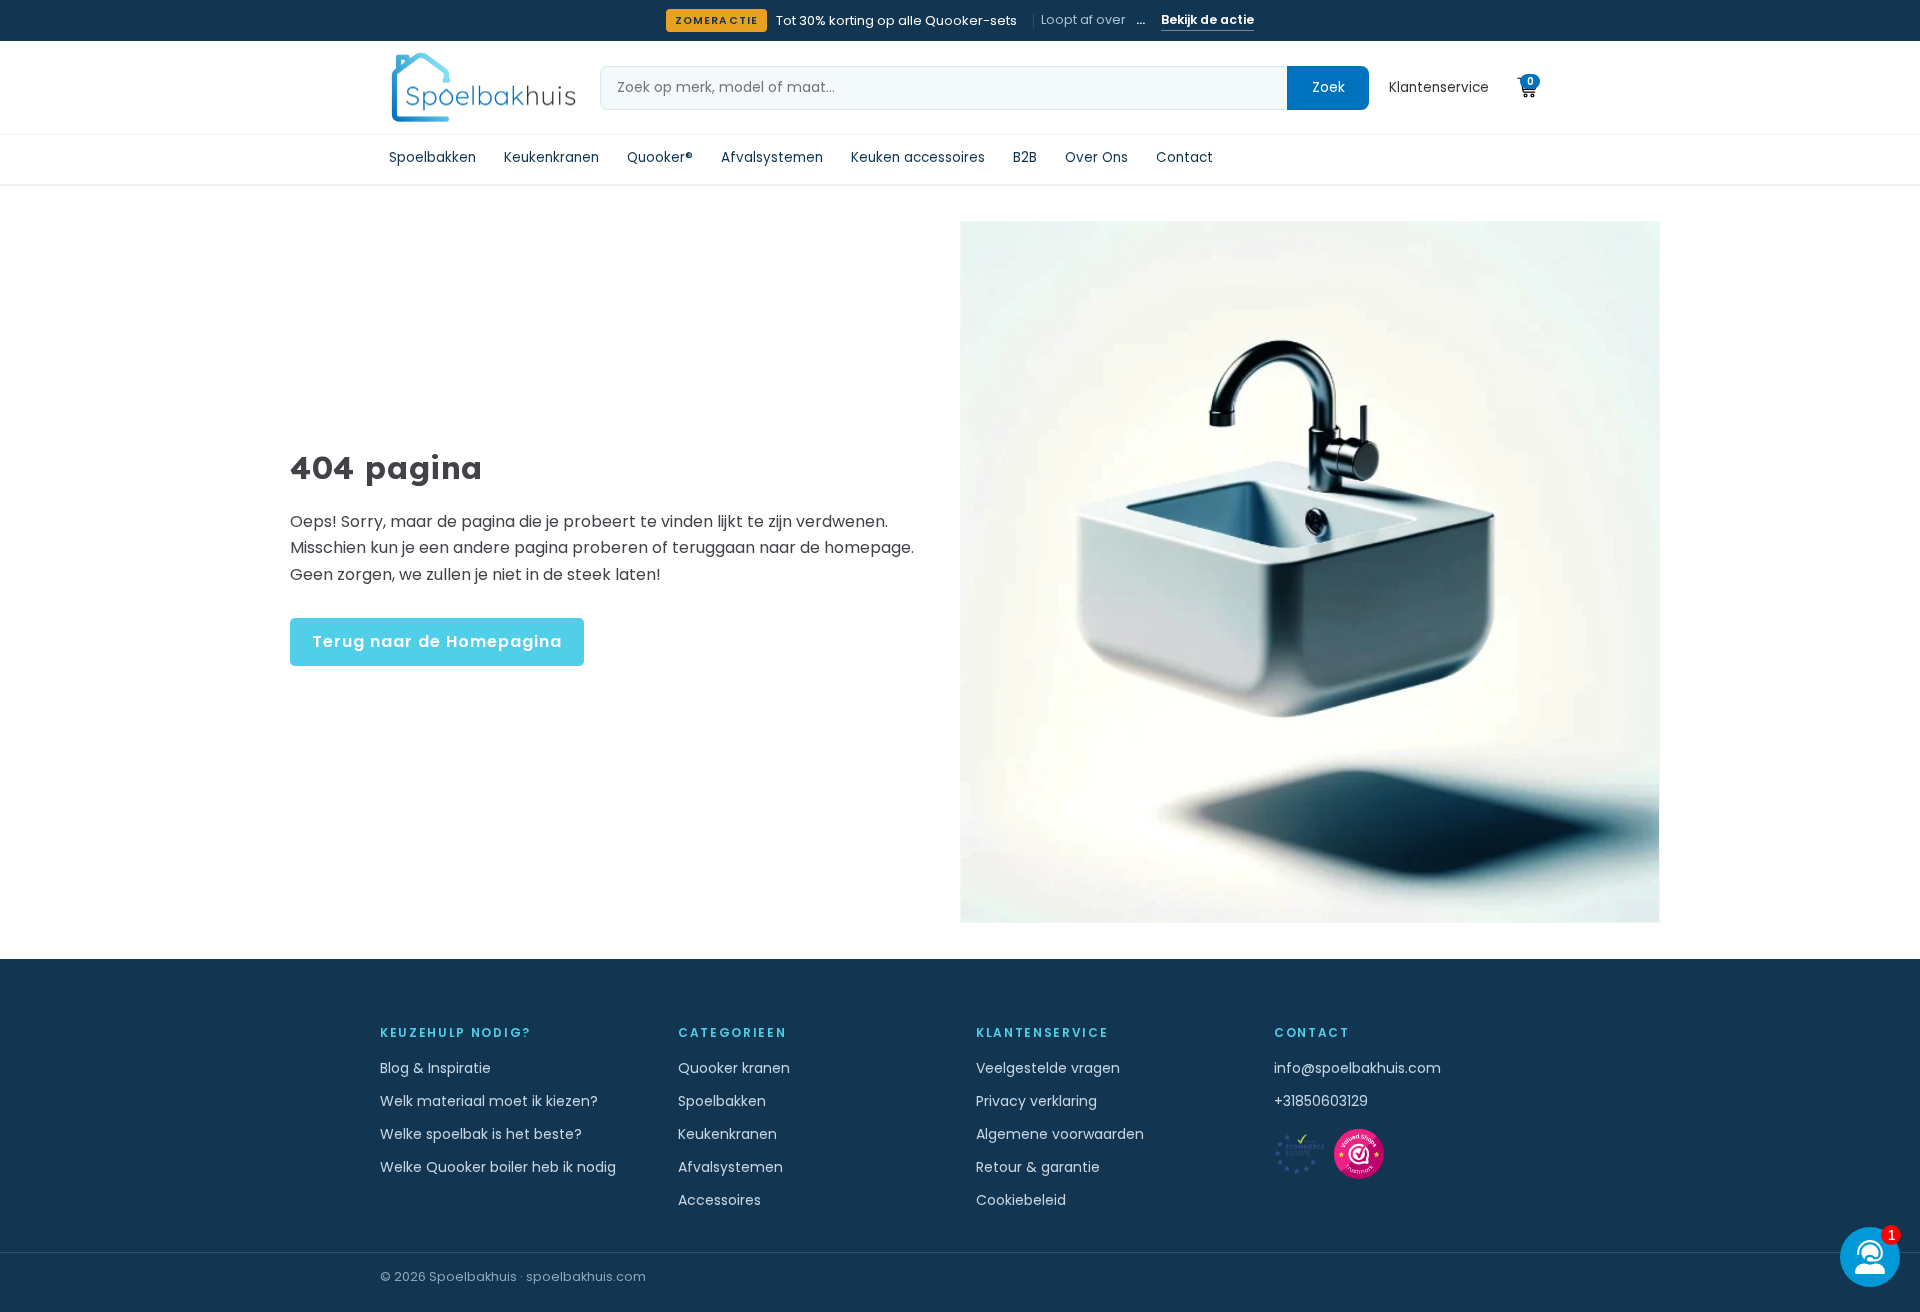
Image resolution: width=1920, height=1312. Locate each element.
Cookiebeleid (1021, 1200)
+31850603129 (1321, 1101)
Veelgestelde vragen (1048, 1068)
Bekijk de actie (1207, 19)
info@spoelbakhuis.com (1357, 1068)
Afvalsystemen (772, 158)
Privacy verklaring (1036, 1101)
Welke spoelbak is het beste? (481, 1134)
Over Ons (1096, 158)
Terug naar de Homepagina (437, 641)
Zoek (1328, 87)
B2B (1025, 158)
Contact (1184, 158)
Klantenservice (1439, 87)
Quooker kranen (734, 1068)
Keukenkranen (551, 158)
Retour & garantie (1038, 1167)
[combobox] (944, 88)
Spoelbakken (432, 158)
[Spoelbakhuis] (481, 87)
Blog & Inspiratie (435, 1068)
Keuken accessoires (918, 158)
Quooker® (660, 158)
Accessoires (719, 1200)
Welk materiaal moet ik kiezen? (489, 1101)
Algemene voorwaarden (1060, 1134)
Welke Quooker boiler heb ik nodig (498, 1167)
